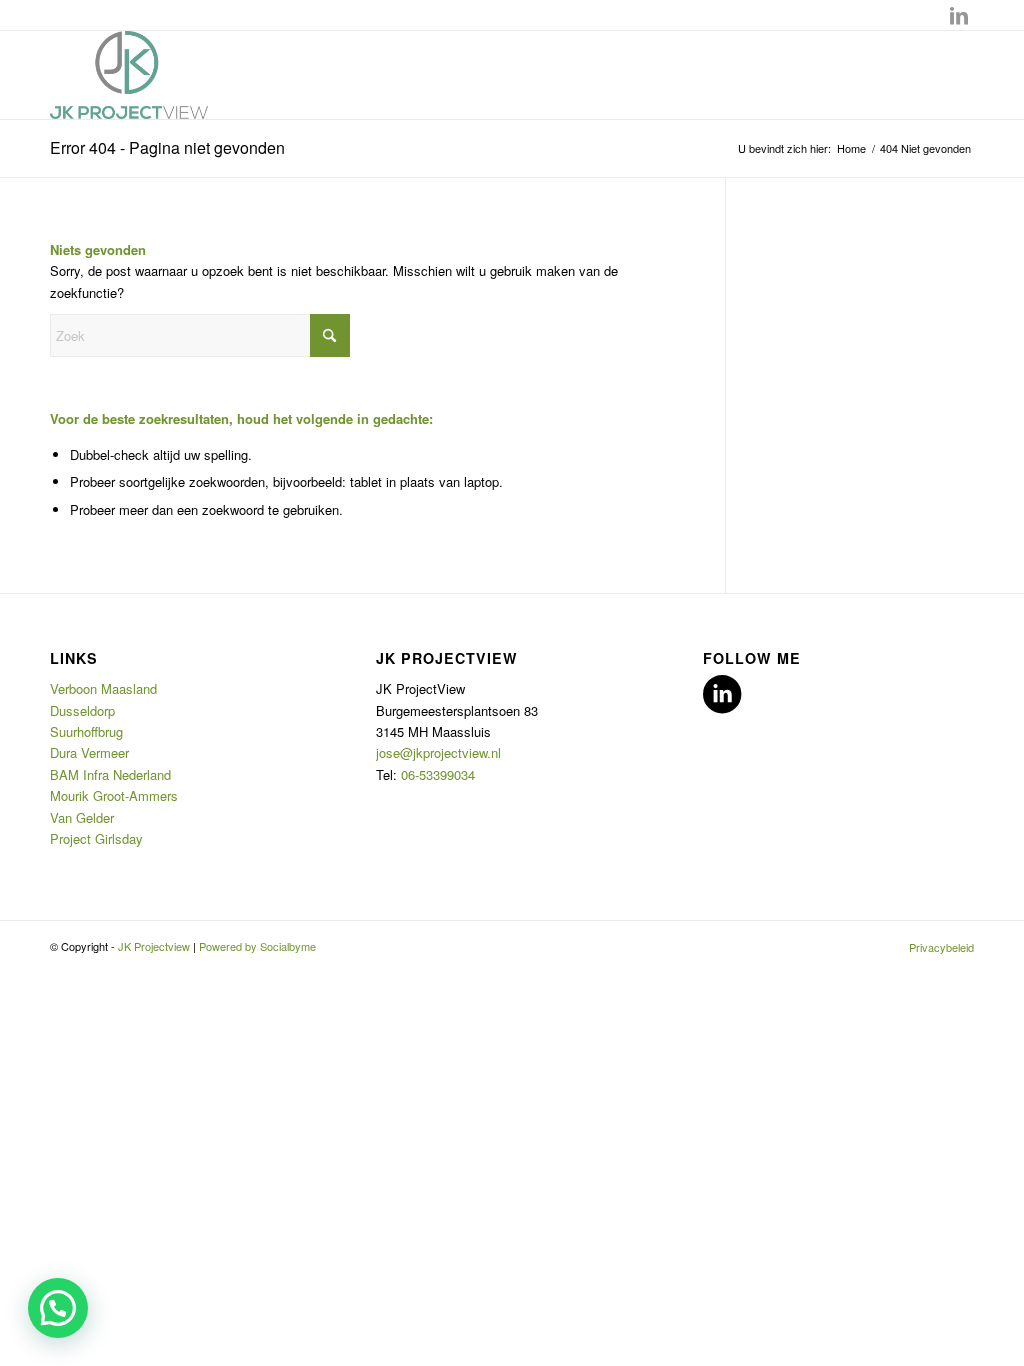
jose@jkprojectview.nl (438, 752)
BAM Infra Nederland (110, 774)
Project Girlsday (96, 838)
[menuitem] (936, 947)
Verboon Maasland (103, 688)
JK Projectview (154, 946)
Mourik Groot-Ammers (114, 795)
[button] (58, 1308)
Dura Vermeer (91, 752)
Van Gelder (82, 817)
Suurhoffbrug (88, 731)
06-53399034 (438, 774)
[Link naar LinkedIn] (959, 15)
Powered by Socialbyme (257, 946)
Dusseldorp (84, 710)
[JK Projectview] (129, 75)
